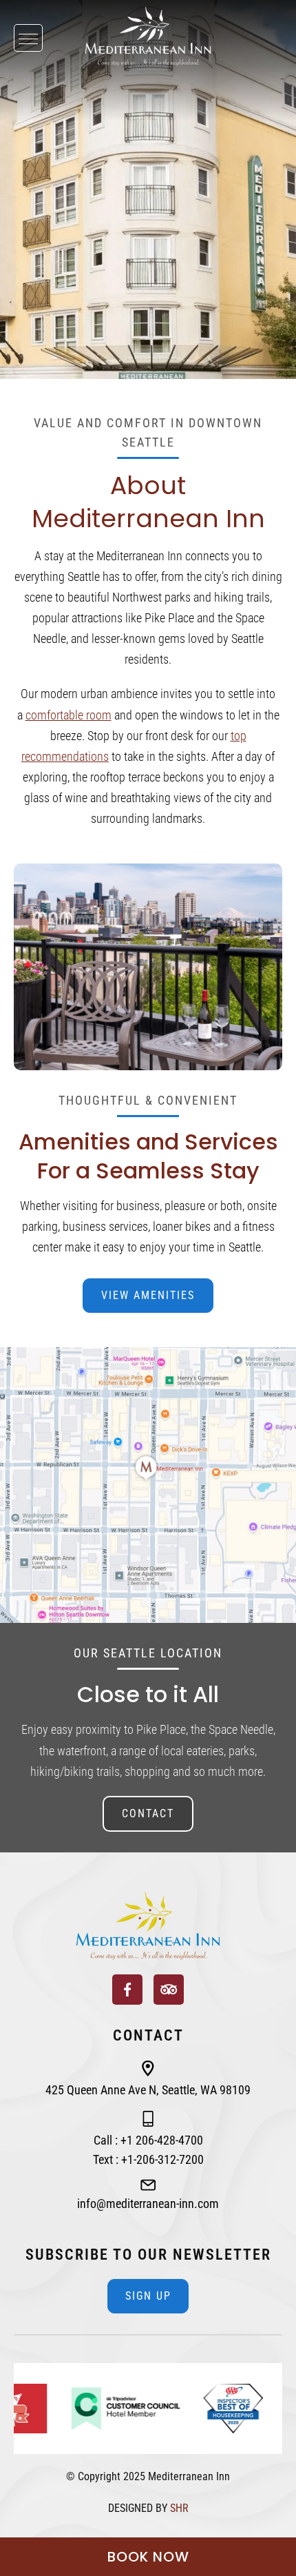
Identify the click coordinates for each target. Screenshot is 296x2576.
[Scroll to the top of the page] (4, 1887)
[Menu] (28, 38)
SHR (179, 2508)
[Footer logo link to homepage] (148, 1926)
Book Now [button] (148, 2557)
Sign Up (148, 2296)
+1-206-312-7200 (162, 2159)
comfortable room (68, 715)
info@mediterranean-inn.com (148, 2204)
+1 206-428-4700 (162, 2140)
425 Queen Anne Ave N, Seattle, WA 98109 (148, 2090)
